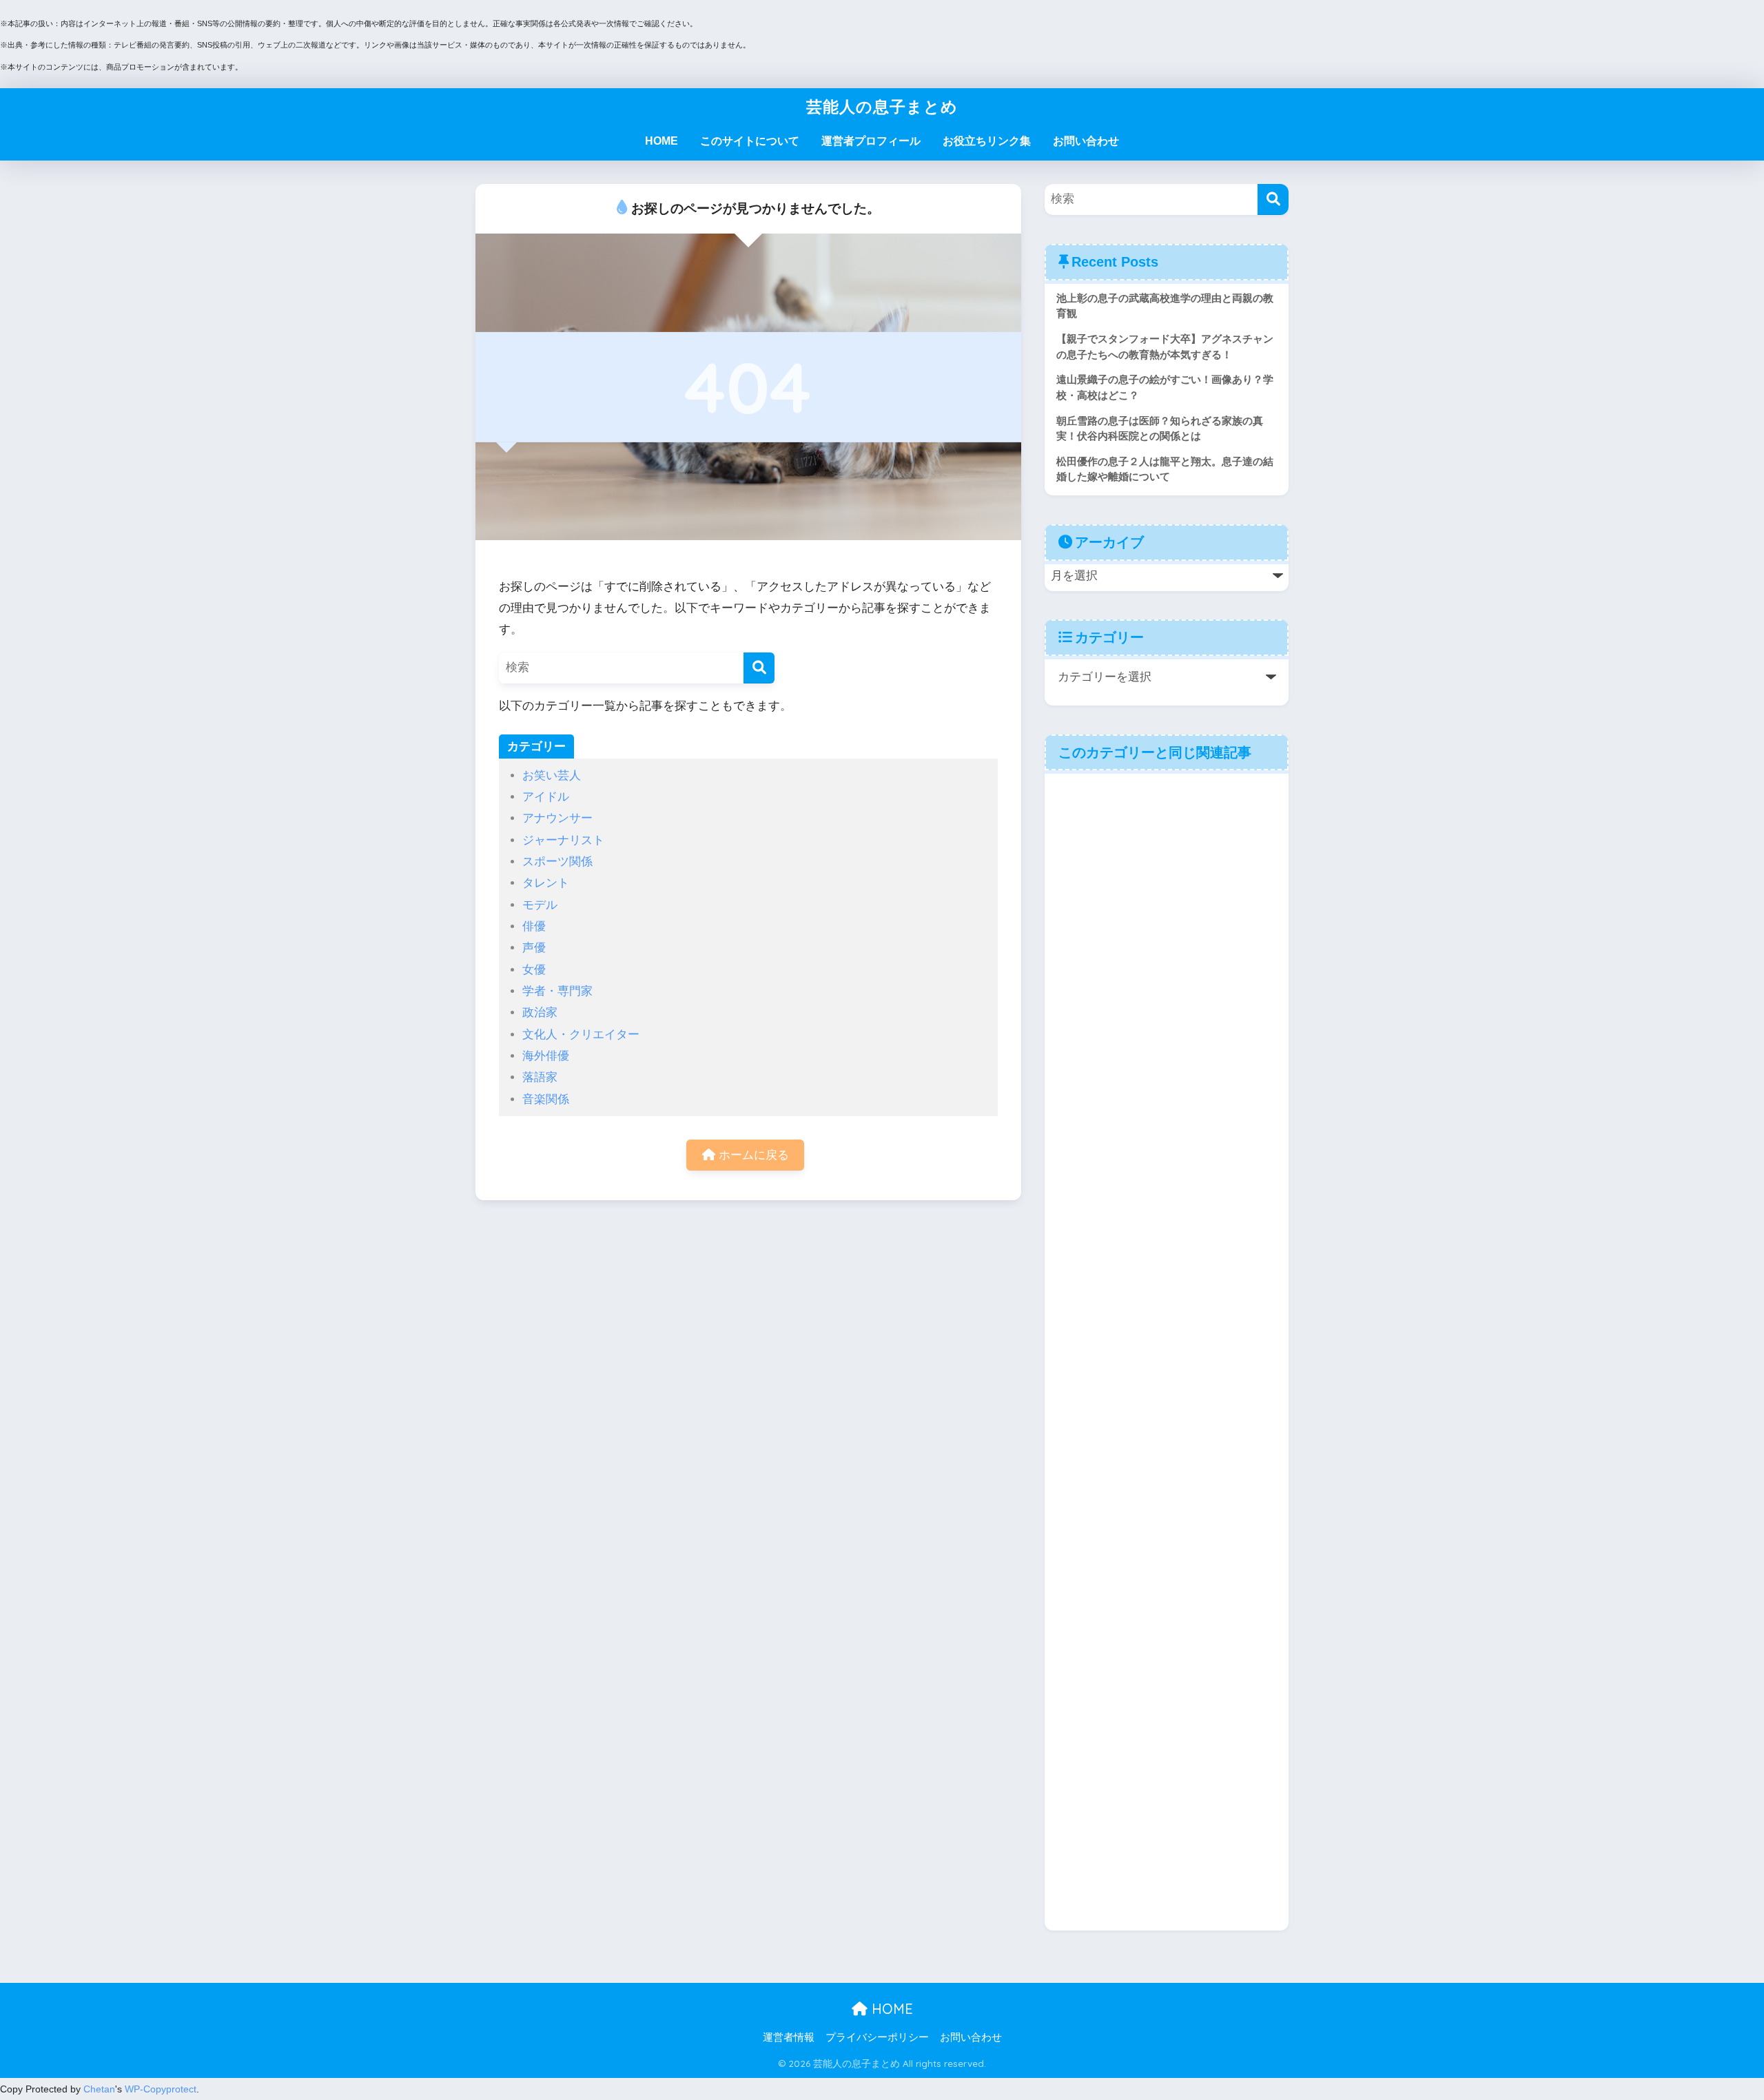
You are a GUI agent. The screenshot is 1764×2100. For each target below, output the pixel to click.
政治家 (540, 1012)
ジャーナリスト (563, 840)
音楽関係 (546, 1099)
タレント (546, 883)
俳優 (534, 926)
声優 (534, 948)
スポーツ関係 (557, 862)
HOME (661, 141)
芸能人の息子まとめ (882, 106)
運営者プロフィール (871, 141)
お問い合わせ (1086, 141)
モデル (540, 905)
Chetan (99, 2089)
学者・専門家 (557, 991)
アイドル (546, 797)
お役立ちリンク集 (987, 141)
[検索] (759, 668)
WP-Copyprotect (161, 2089)
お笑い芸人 (552, 775)
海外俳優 (546, 1056)
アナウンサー (557, 818)
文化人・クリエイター (581, 1034)
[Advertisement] (1167, 1351)
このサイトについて (750, 141)
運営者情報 (789, 2037)
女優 (534, 970)
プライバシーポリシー (877, 2037)
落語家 (540, 1077)
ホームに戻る (752, 1155)
